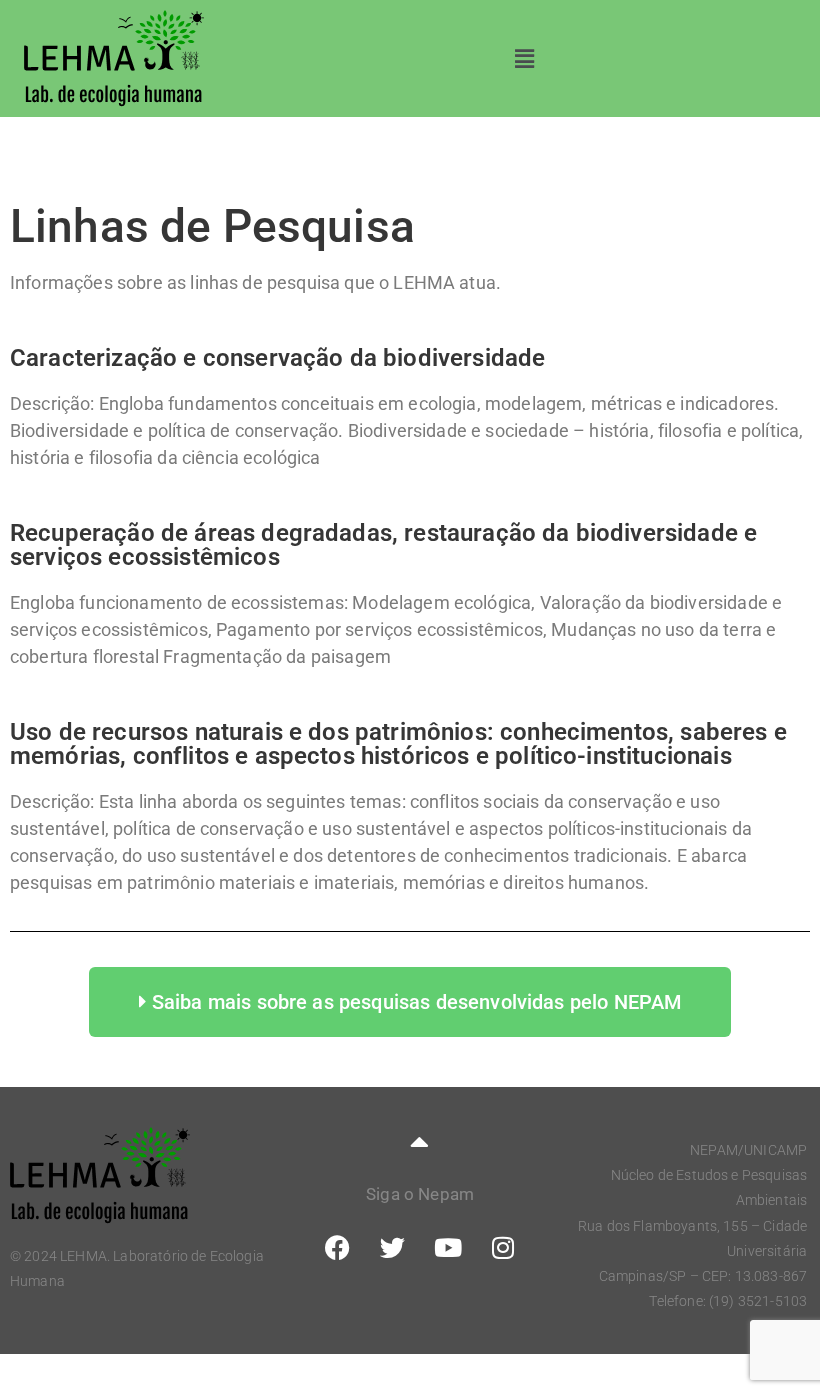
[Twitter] (392, 1248)
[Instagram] (503, 1248)
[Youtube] (448, 1248)
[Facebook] (337, 1248)
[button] (524, 58)
